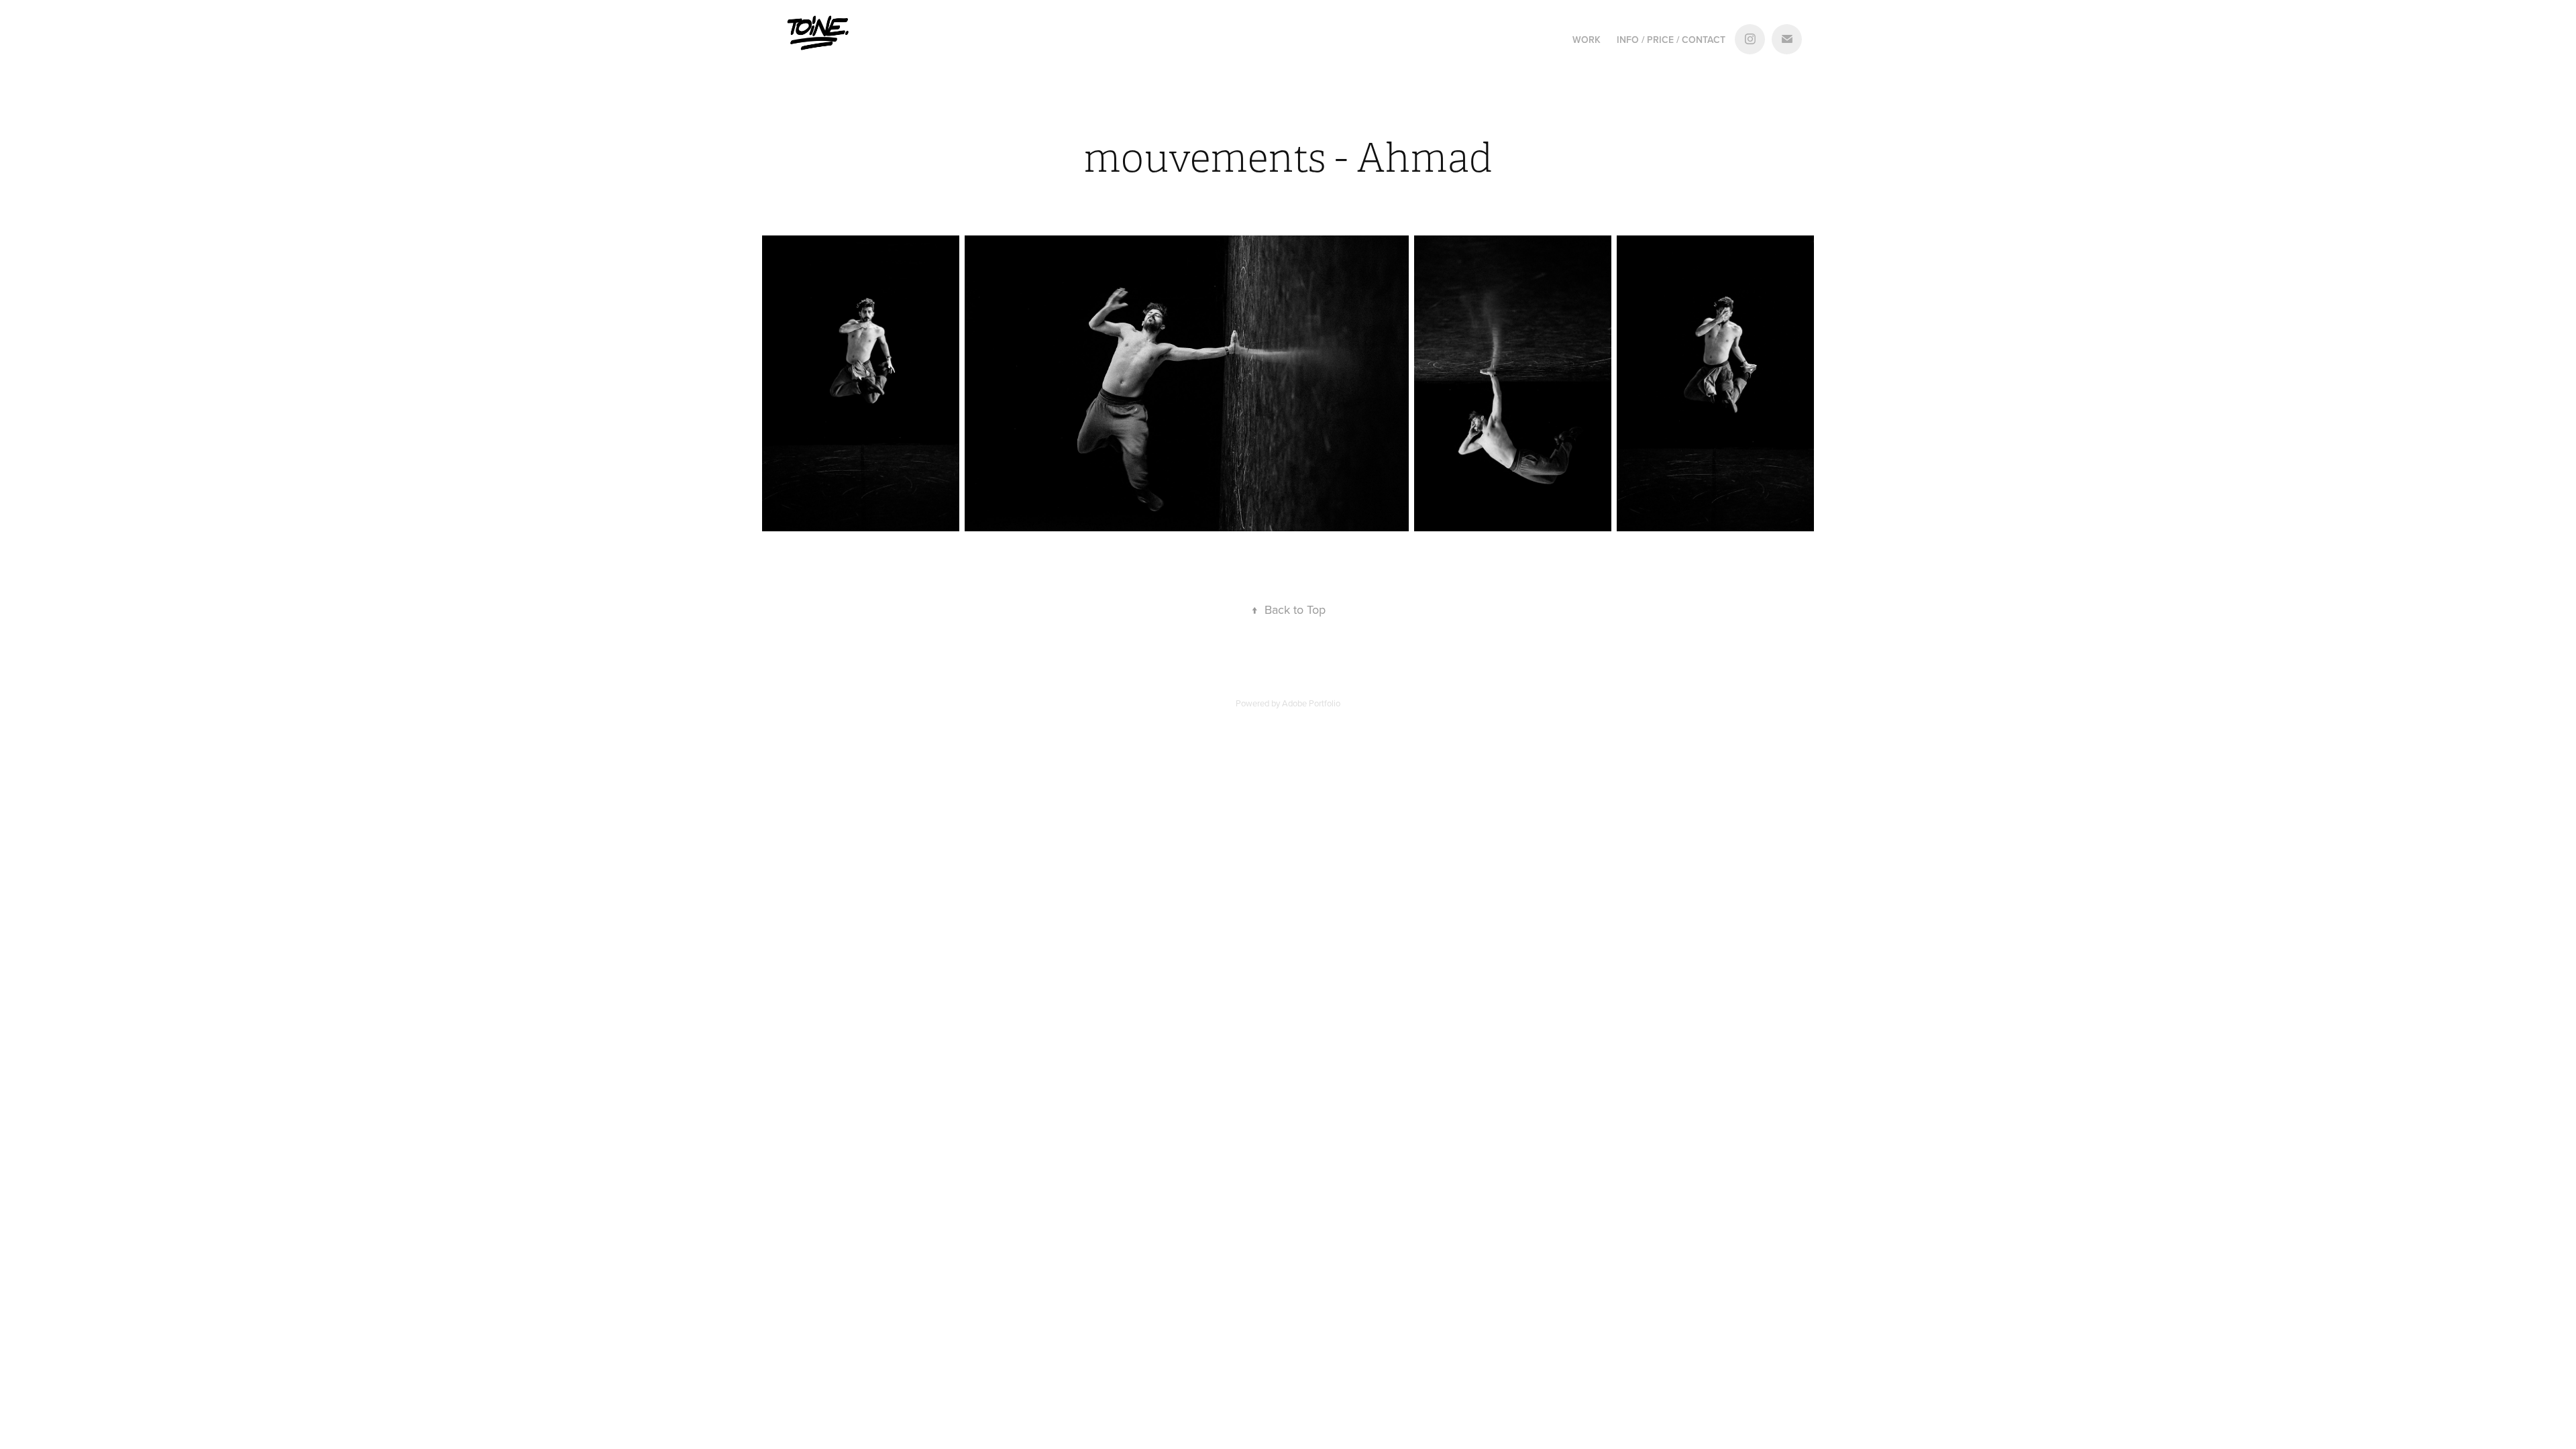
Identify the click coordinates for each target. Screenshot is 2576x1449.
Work (1587, 40)
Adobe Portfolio (1311, 703)
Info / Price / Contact (1671, 40)
